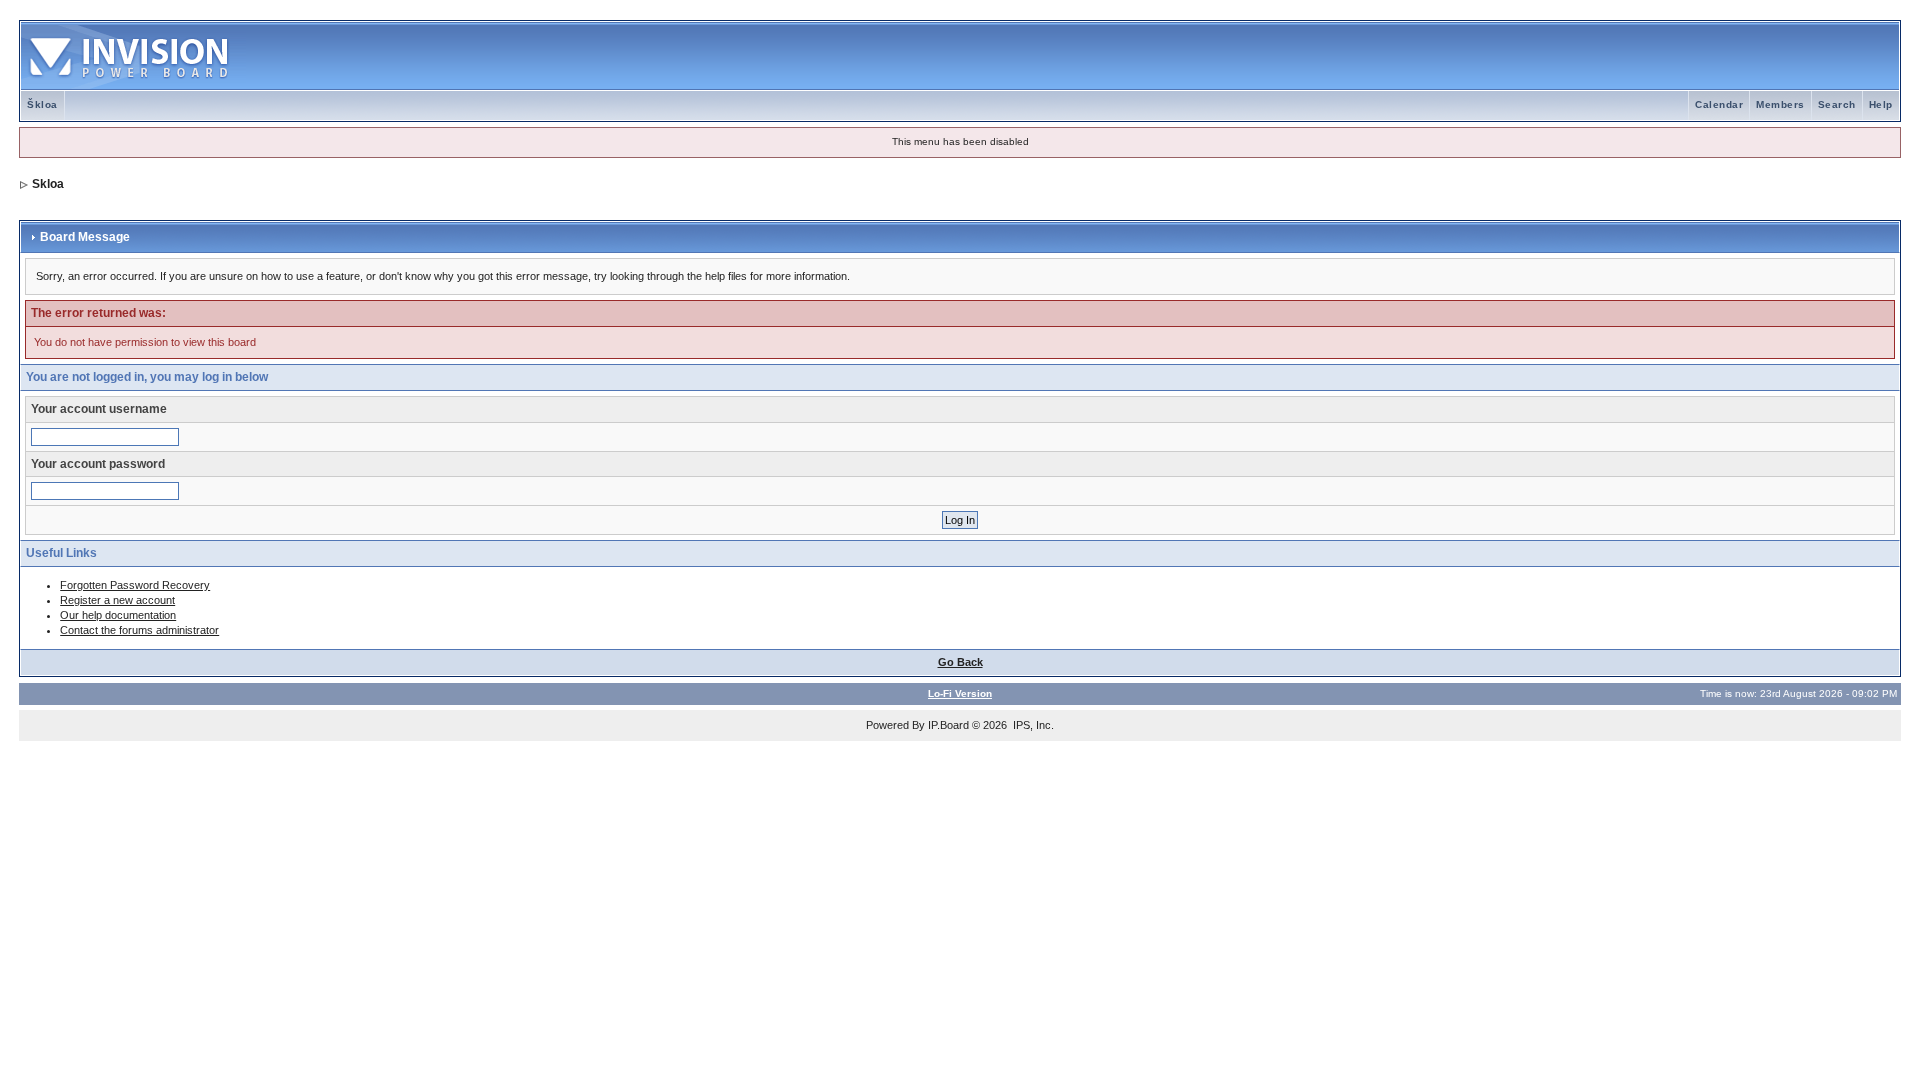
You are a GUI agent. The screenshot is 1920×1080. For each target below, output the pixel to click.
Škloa (42, 104)
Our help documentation (118, 615)
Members (1780, 104)
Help (1881, 104)
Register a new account (117, 600)
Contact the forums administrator (139, 630)
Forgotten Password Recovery (135, 585)
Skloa (48, 184)
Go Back (960, 662)
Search (1837, 104)
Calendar (1719, 104)
